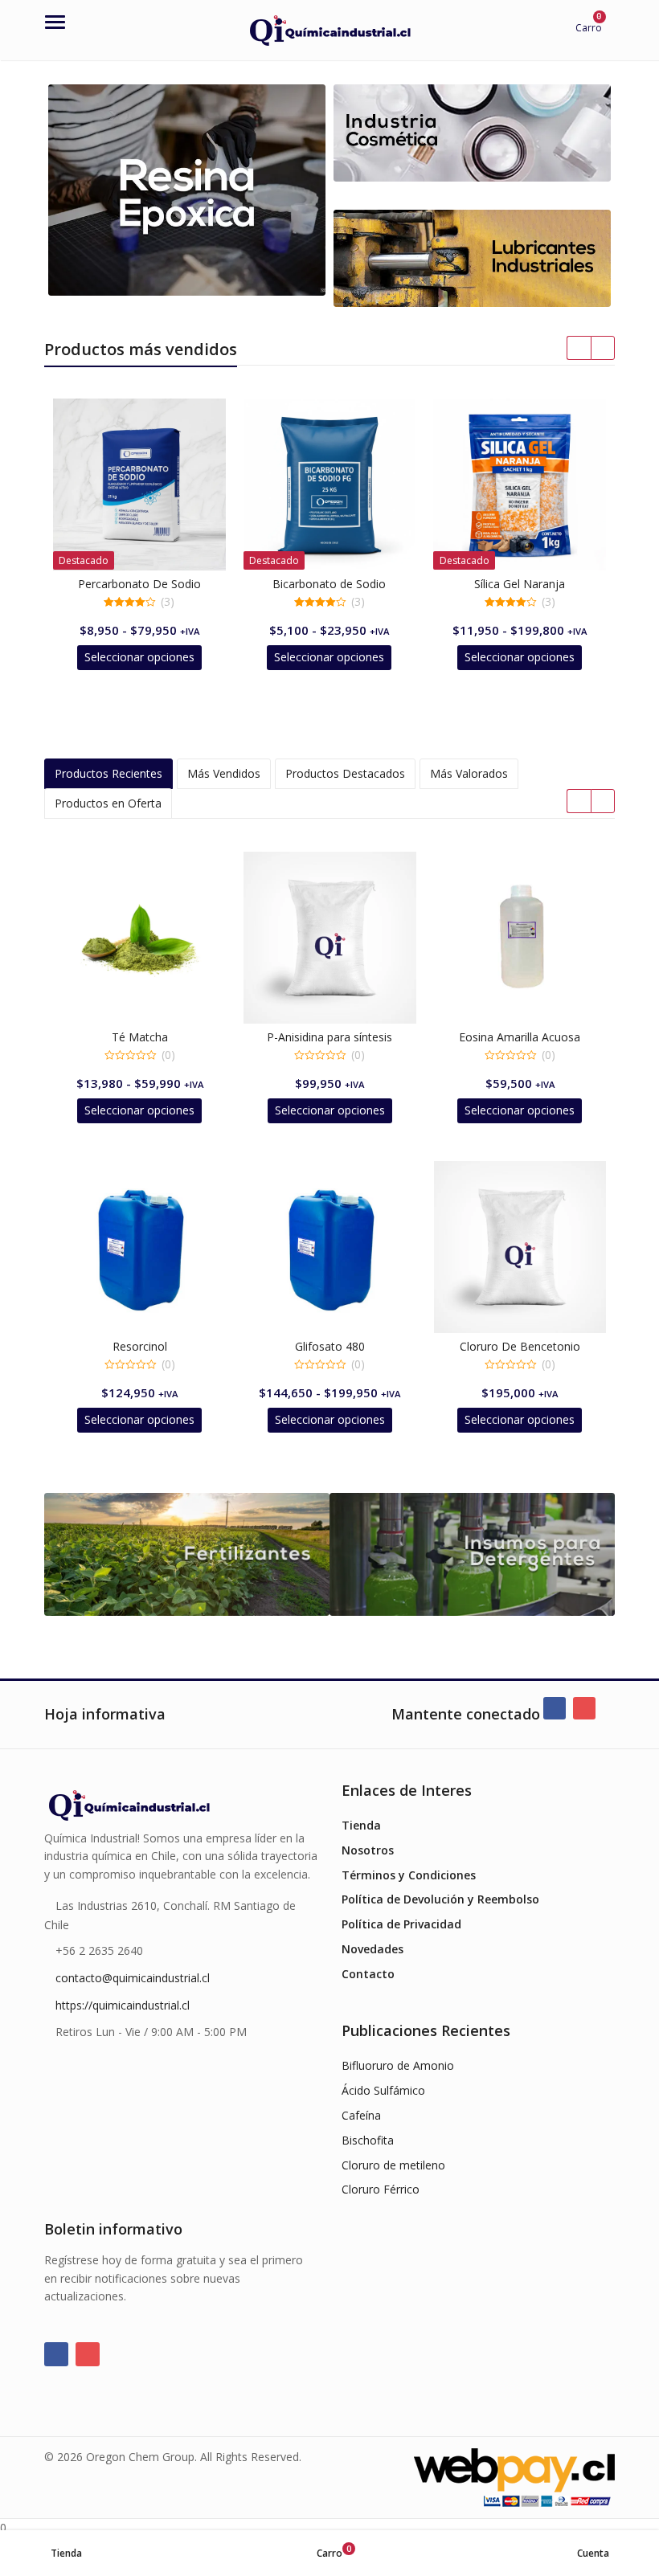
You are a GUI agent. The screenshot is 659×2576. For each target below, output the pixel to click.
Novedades (372, 1949)
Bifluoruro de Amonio (398, 2065)
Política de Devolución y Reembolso (440, 1899)
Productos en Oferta (108, 803)
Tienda (361, 1825)
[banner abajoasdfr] (472, 1555)
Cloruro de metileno (393, 2165)
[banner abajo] (187, 1555)
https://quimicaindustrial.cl (123, 2005)
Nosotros (368, 1850)
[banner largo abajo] (187, 190)
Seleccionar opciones (139, 657)
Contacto (368, 1974)
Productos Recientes (108, 773)
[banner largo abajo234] (472, 133)
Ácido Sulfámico (383, 2090)
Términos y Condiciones (409, 1875)
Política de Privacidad (401, 1924)
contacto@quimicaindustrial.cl (133, 1978)
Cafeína (361, 2115)
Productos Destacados (345, 773)
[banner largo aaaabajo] (472, 258)
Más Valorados (469, 773)
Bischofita (368, 2140)
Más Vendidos (224, 773)
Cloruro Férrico (381, 2189)
